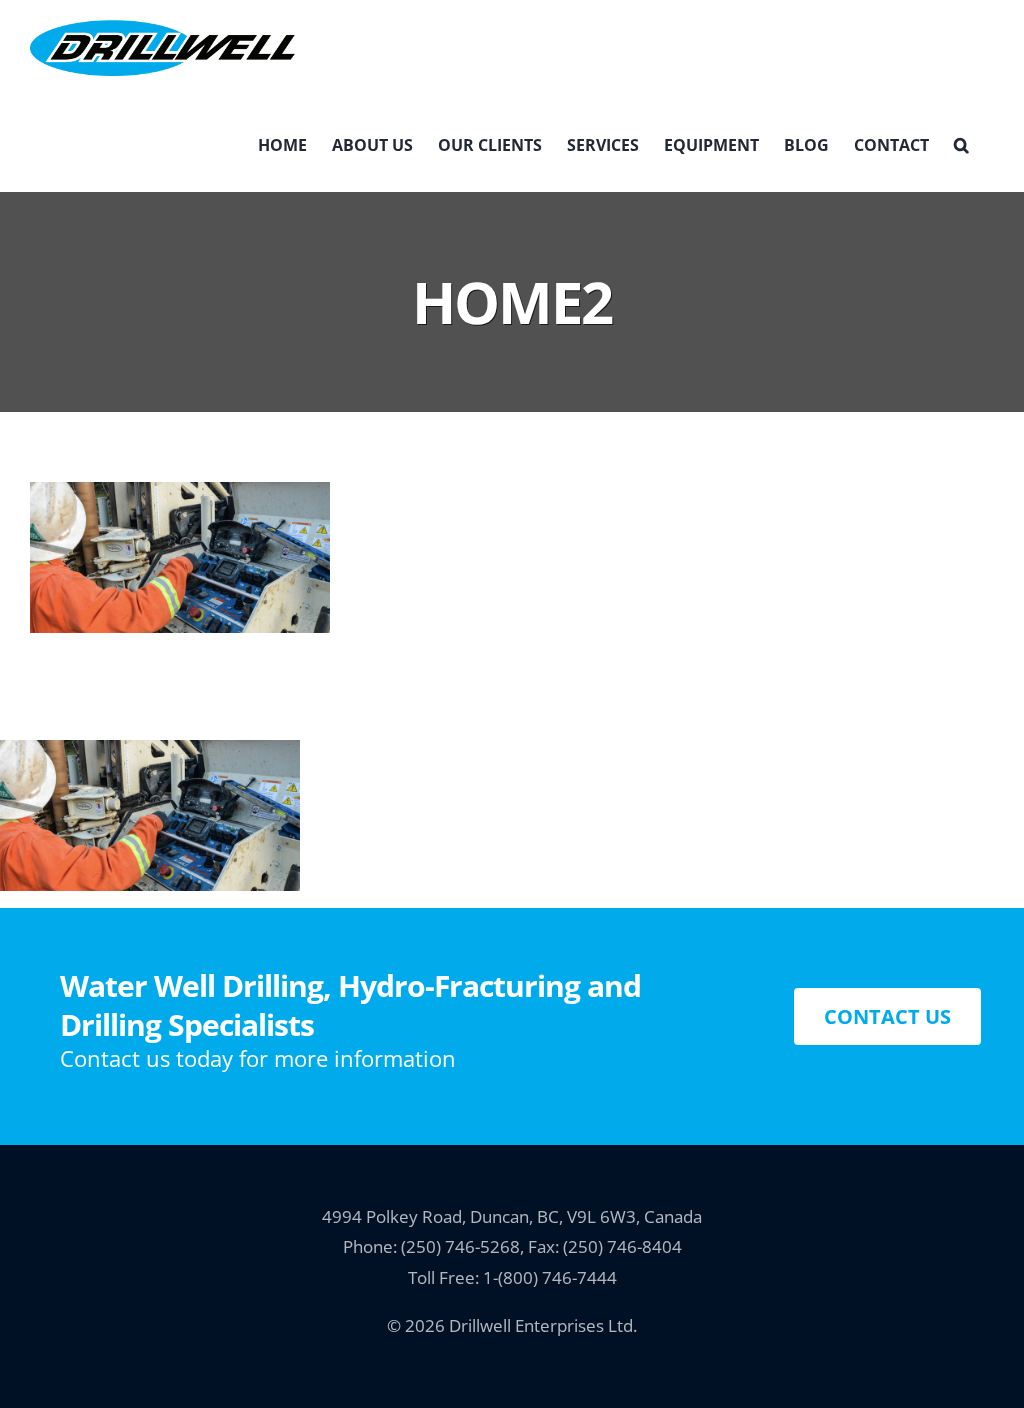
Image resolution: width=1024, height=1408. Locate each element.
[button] (961, 144)
